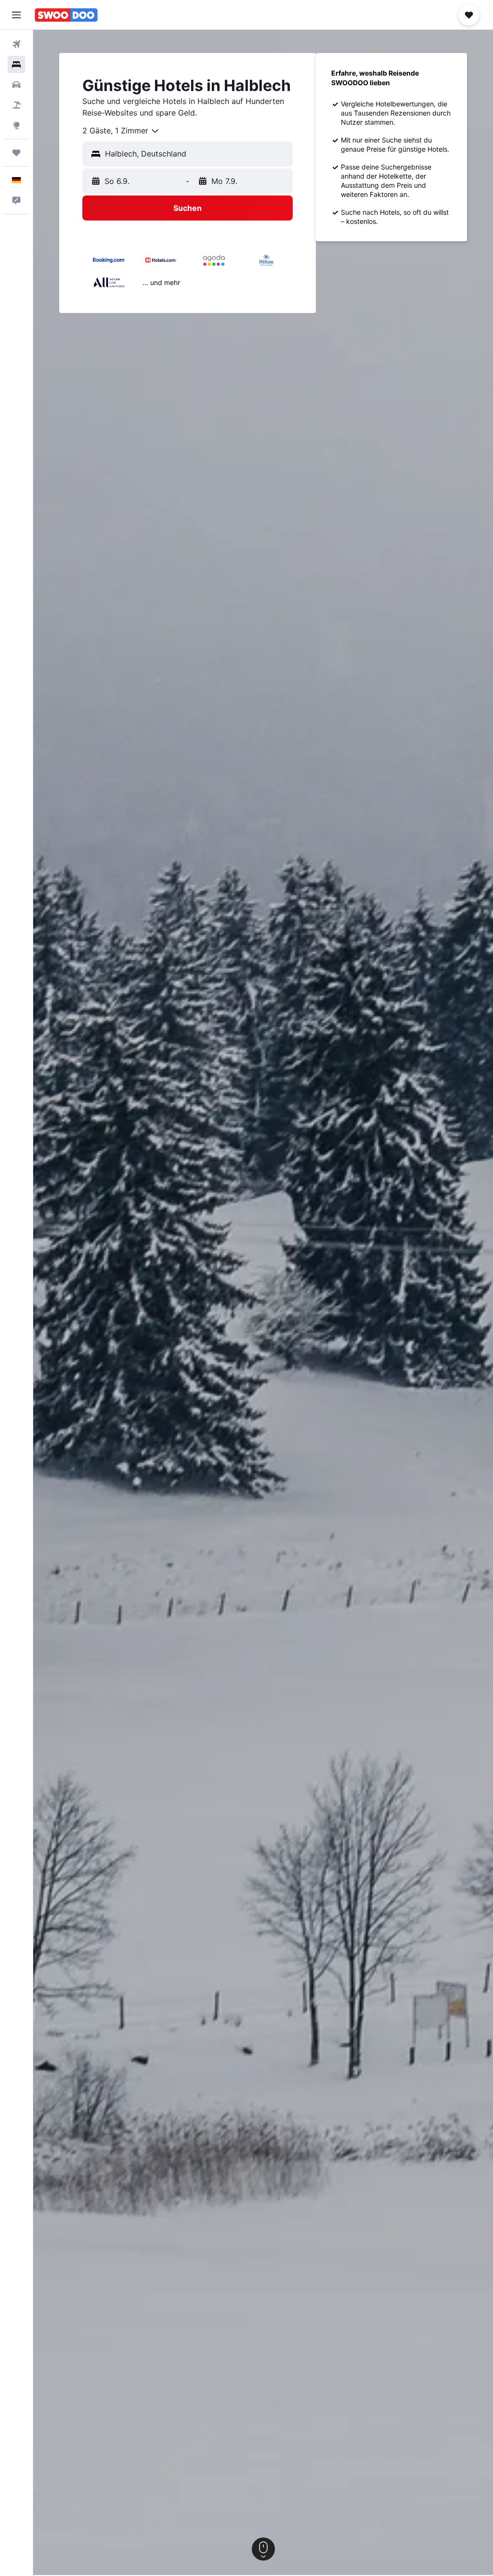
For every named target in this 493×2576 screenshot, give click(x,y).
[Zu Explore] (16, 125)
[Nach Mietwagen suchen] (16, 85)
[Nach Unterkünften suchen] (16, 65)
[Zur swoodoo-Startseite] (66, 15)
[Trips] (16, 153)
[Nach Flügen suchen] (16, 44)
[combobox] (121, 131)
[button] (16, 15)
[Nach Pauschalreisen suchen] (16, 105)
